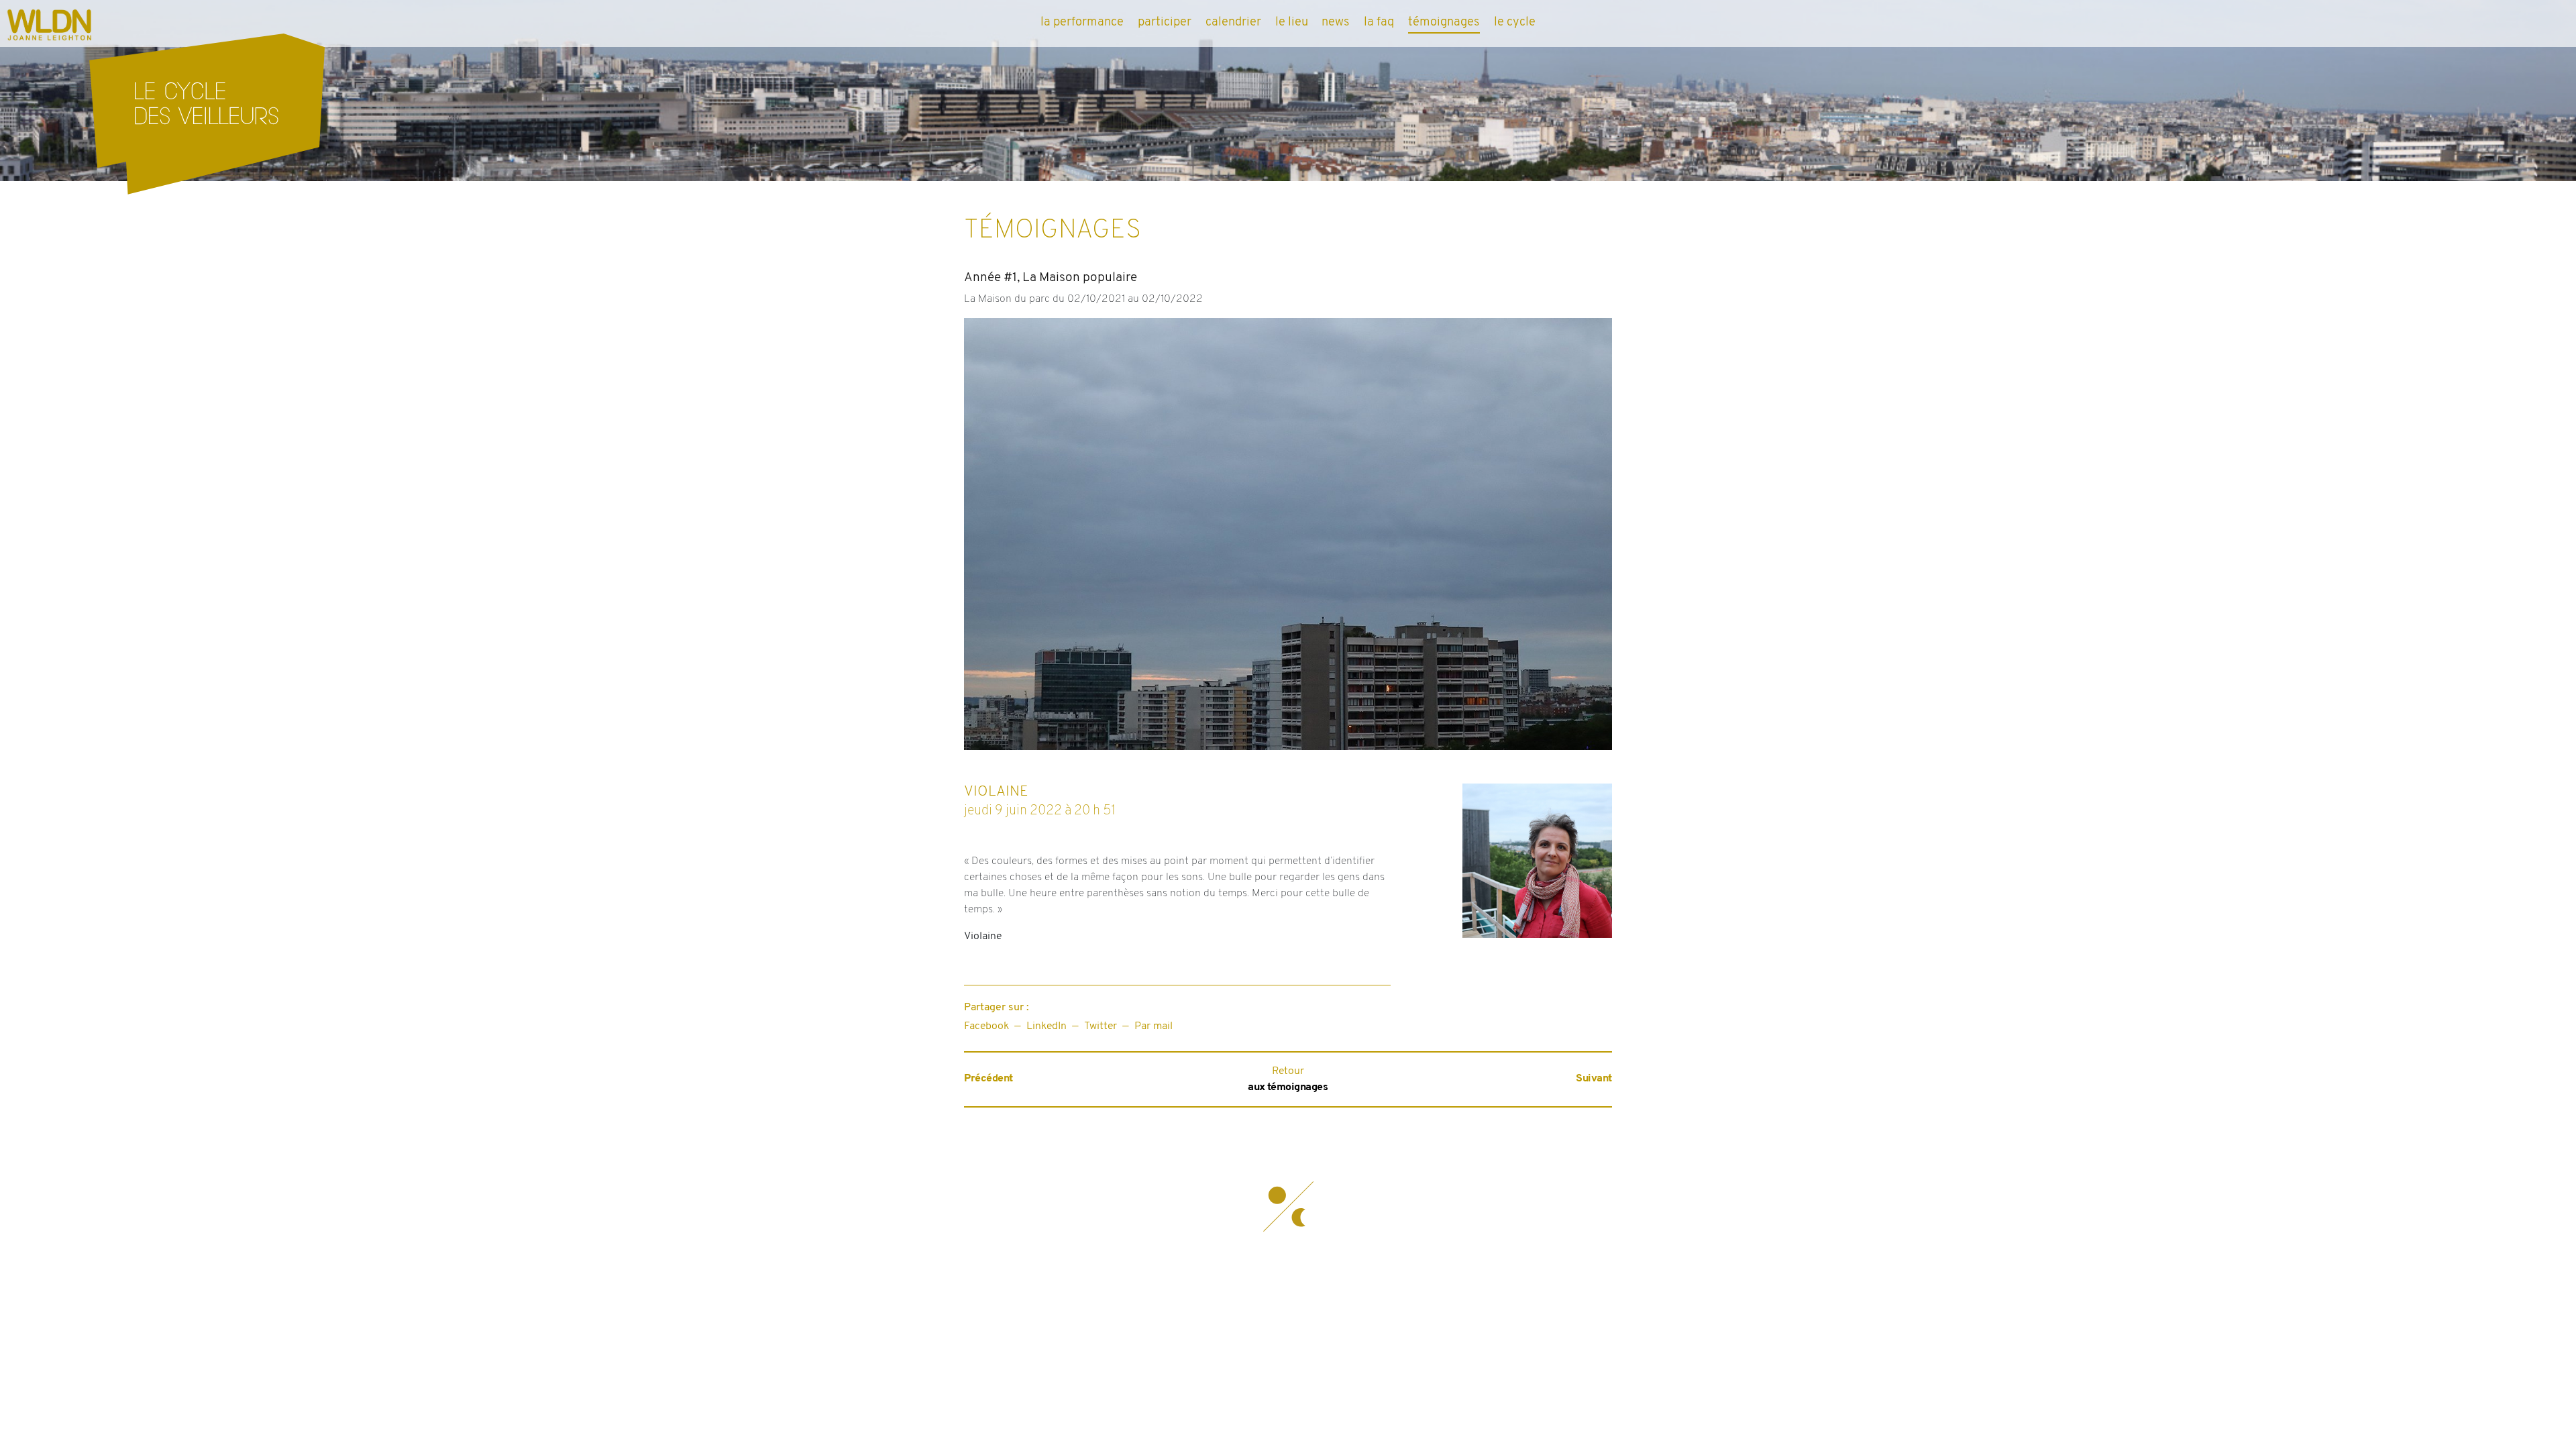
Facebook (986, 1026)
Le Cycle (1515, 22)
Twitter (1101, 1026)
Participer (1165, 22)
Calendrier (1233, 22)
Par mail (1153, 1026)
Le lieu (1292, 22)
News (1336, 22)
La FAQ (1379, 22)
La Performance (1082, 22)
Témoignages (1444, 22)
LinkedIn (1046, 1026)
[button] (1288, 1207)
